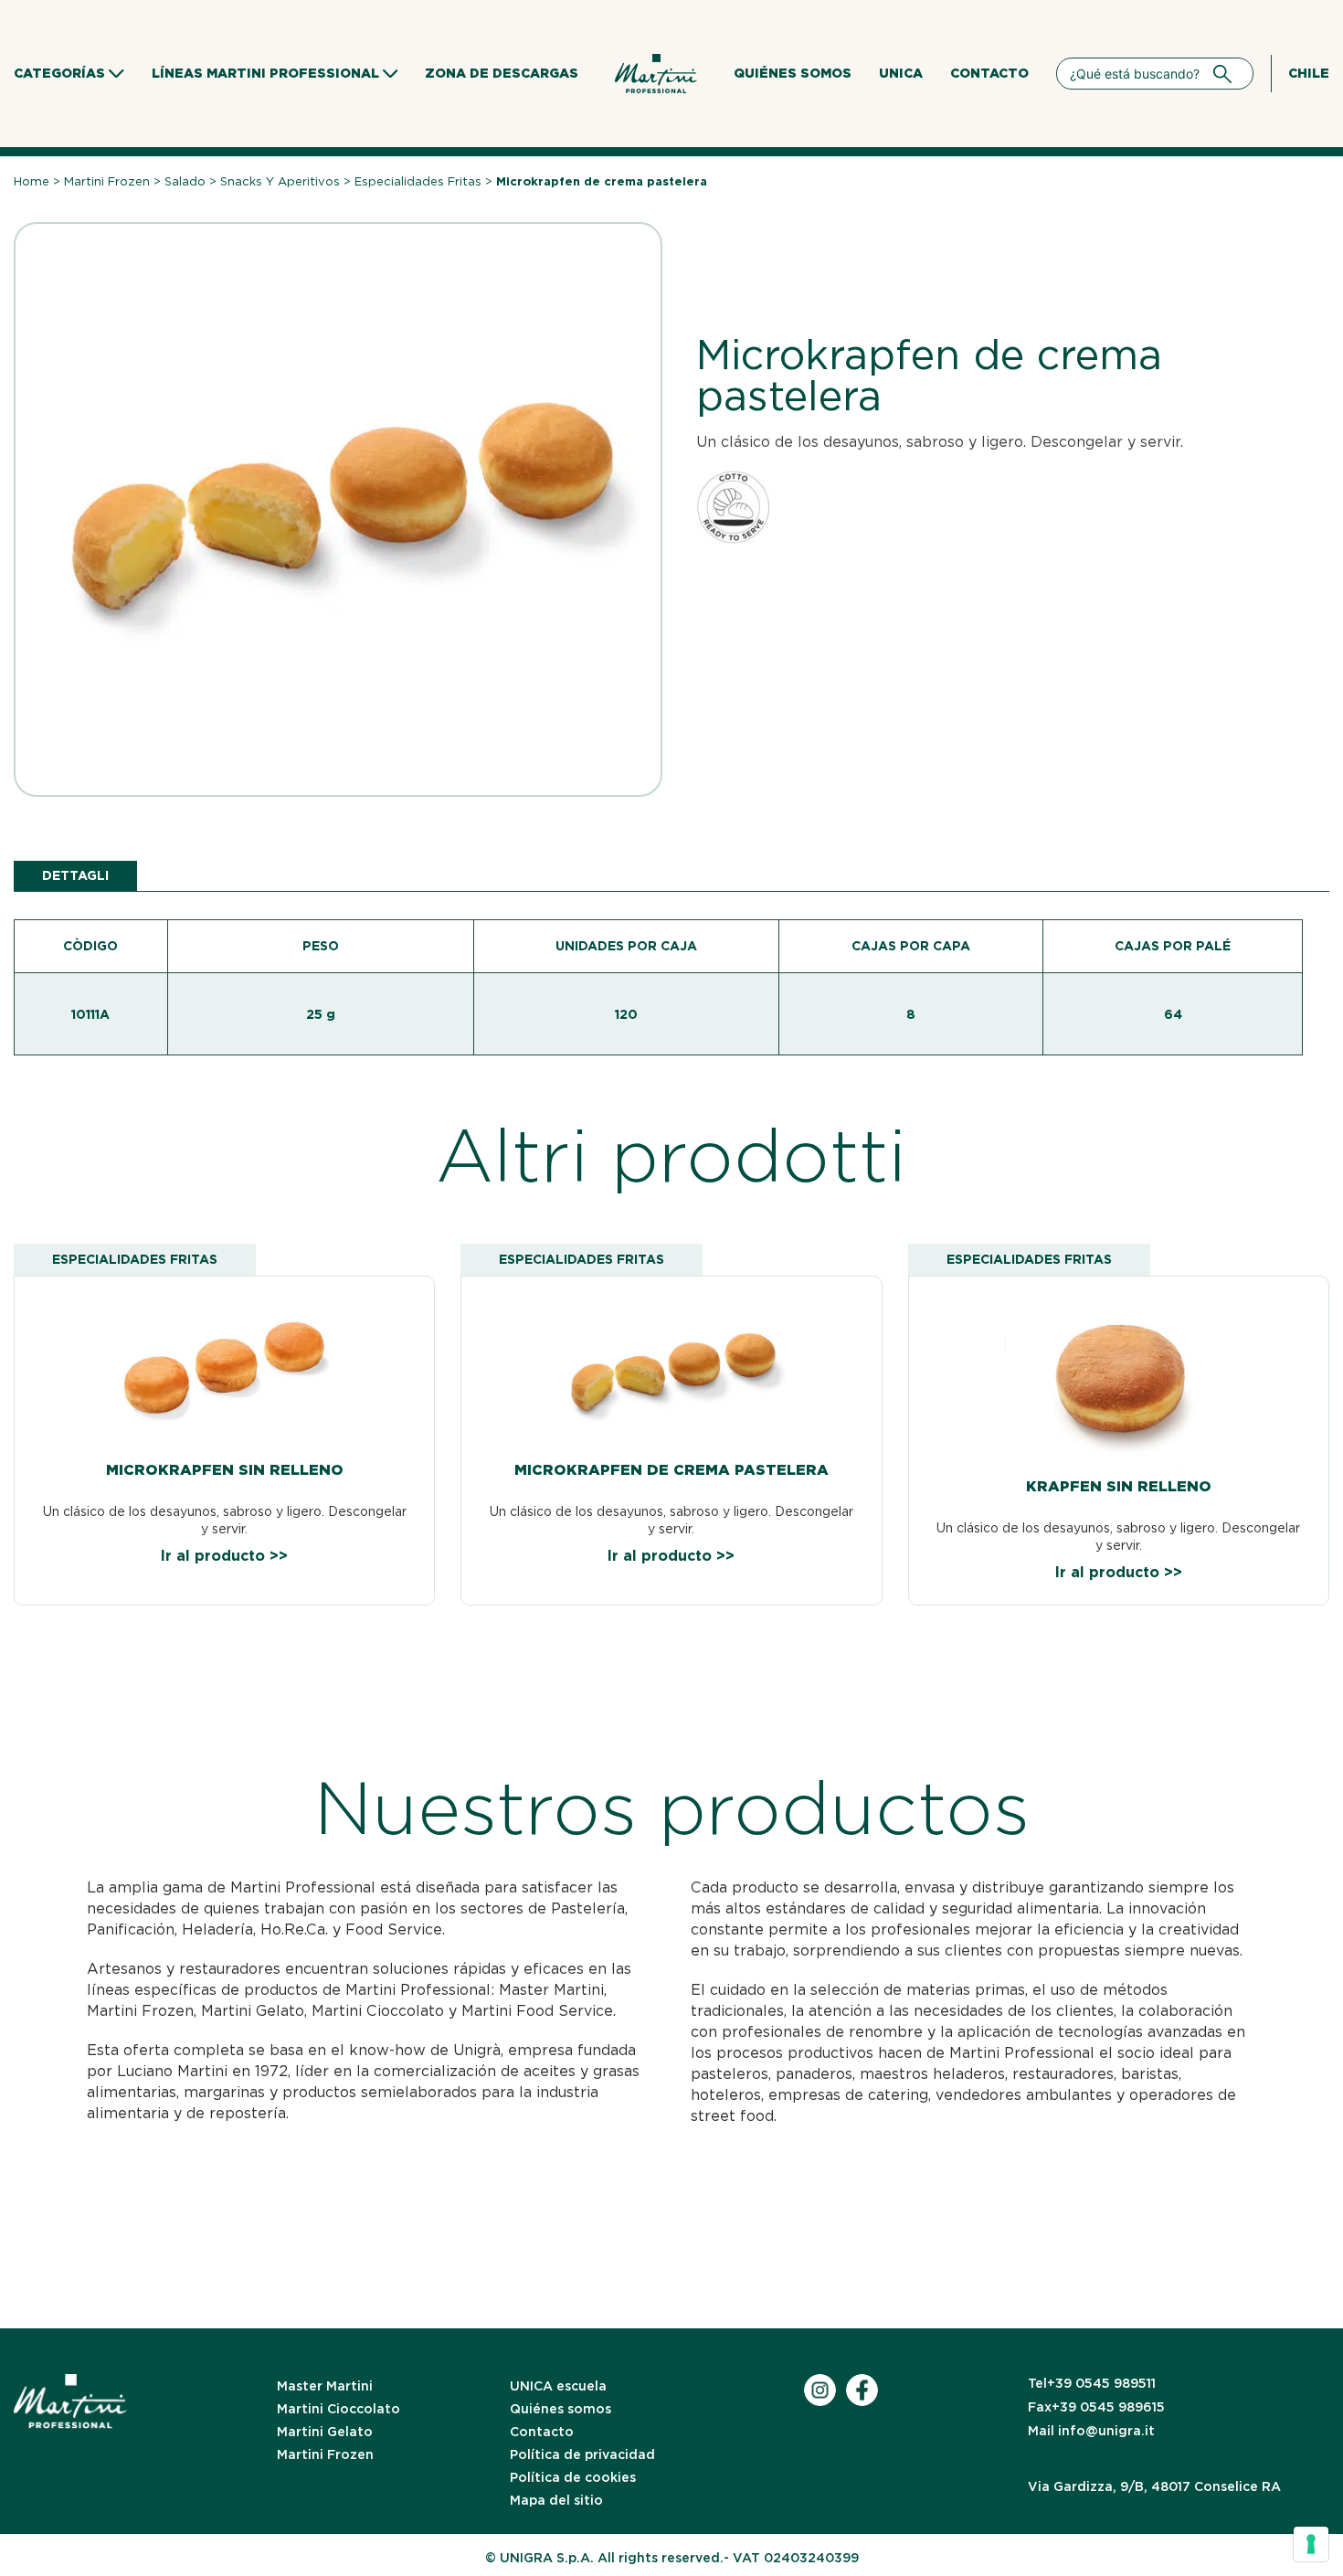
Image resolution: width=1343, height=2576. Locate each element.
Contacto (989, 73)
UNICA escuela (558, 2386)
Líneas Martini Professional (265, 73)
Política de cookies (573, 2477)
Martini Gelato (325, 2432)
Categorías (59, 73)
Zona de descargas (502, 73)
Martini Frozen (107, 181)
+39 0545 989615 (1096, 2407)
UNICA (901, 73)
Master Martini (325, 2386)
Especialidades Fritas (418, 181)
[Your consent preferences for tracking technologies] (1311, 2544)
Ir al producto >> (224, 1556)
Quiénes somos (793, 73)
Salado (185, 181)
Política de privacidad (582, 2454)
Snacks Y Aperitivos (280, 181)
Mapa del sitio (556, 2500)
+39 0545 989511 (1092, 2383)
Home (32, 181)
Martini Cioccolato (338, 2409)
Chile (1309, 73)
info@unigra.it (1091, 2431)
